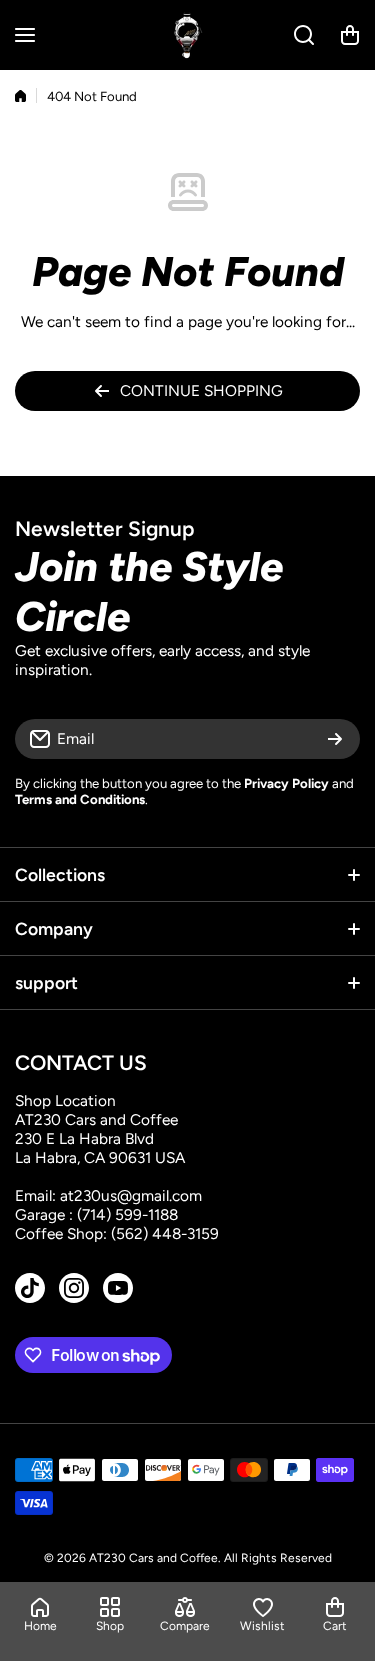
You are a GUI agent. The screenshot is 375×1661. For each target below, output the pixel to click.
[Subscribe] (335, 739)
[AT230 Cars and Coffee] (188, 35)
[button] (350, 35)
